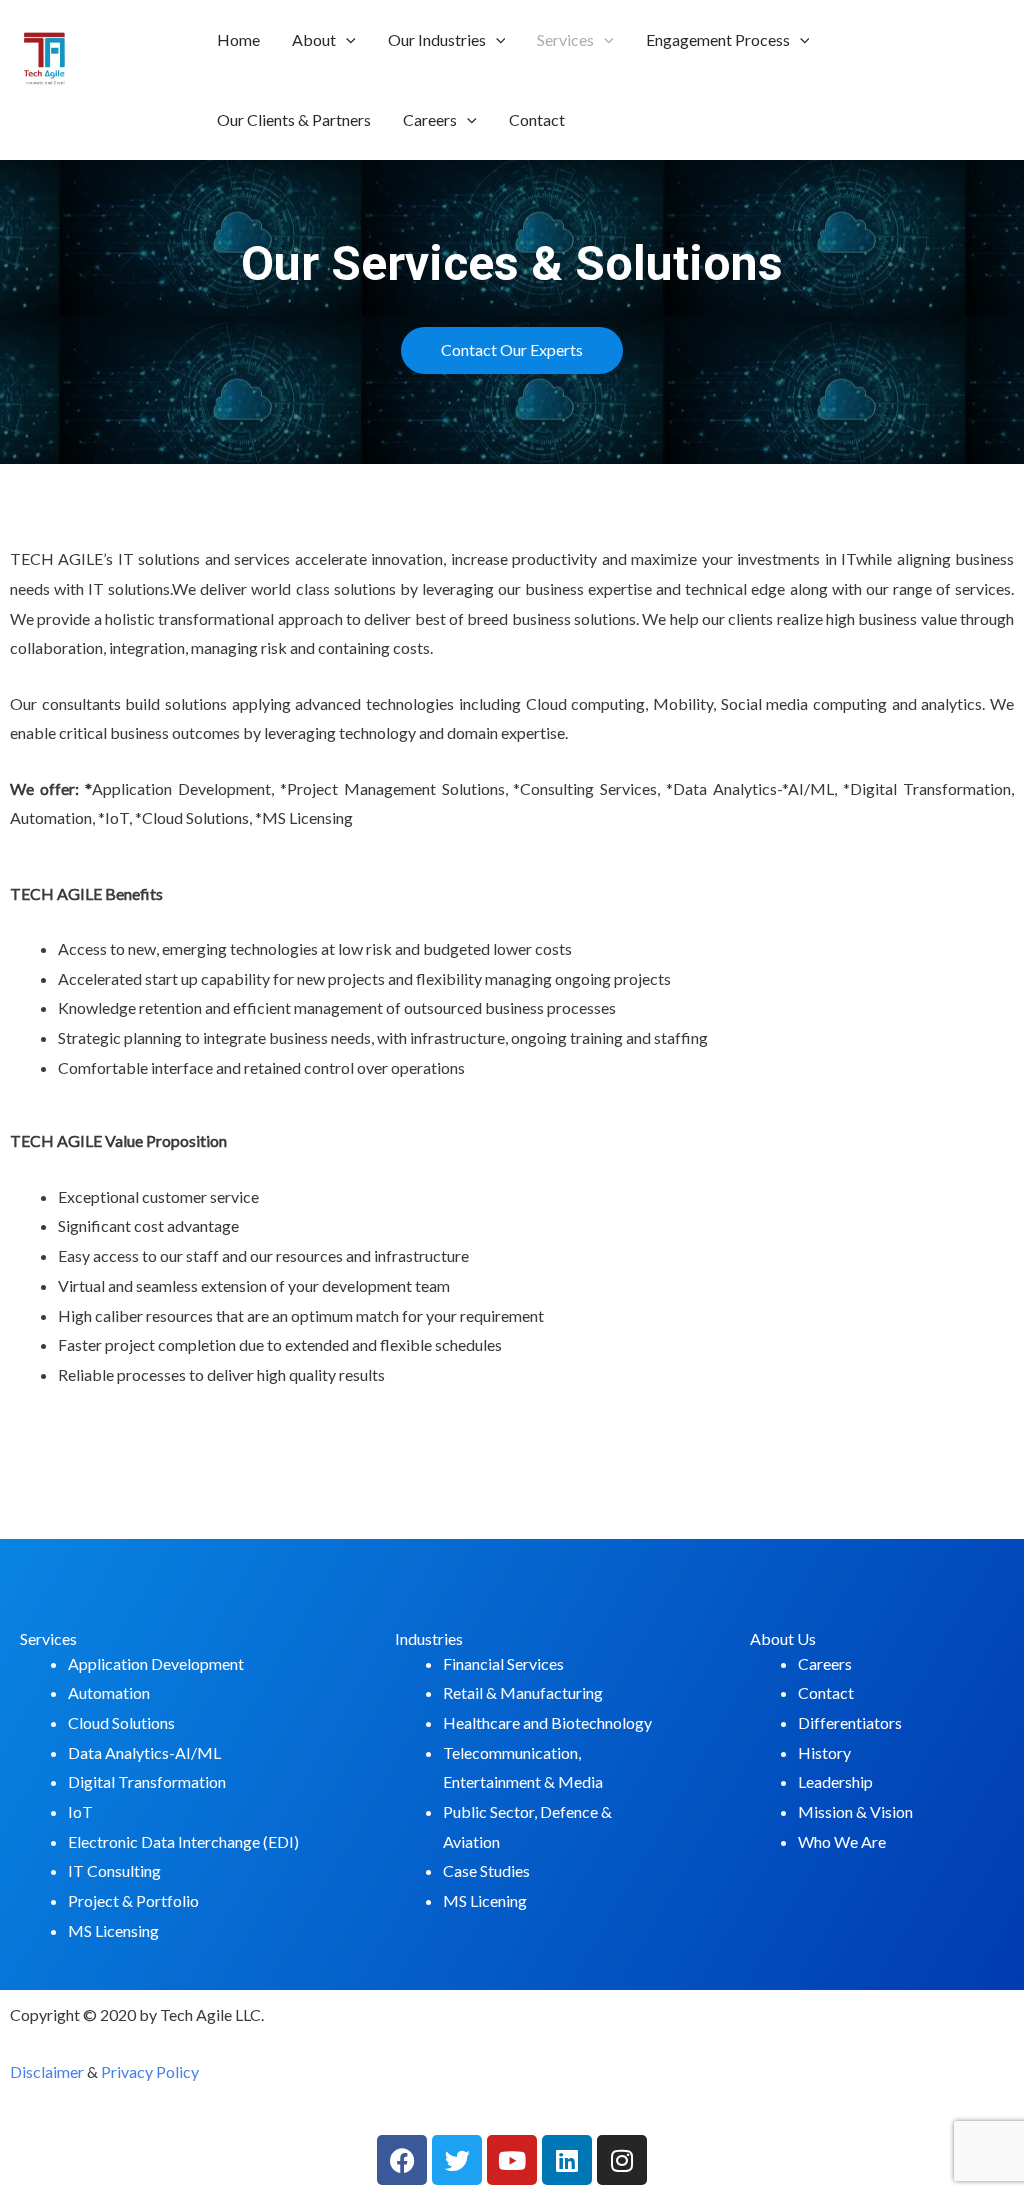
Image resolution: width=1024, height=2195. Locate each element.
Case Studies (486, 1870)
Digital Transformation (147, 1781)
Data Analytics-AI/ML (144, 1752)
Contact (537, 119)
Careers (430, 119)
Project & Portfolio (133, 1900)
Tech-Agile (100, 110)
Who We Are (842, 1841)
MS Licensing (113, 1930)
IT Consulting (114, 1870)
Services (565, 39)
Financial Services (503, 1663)
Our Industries (437, 39)
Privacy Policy (150, 2071)
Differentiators (850, 1722)
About (314, 39)
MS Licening (485, 1900)
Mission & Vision (855, 1811)
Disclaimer (47, 2071)
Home (238, 39)
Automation (109, 1692)
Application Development (156, 1663)
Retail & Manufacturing (523, 1692)
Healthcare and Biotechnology (547, 1722)
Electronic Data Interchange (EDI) (183, 1841)
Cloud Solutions (121, 1722)
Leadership (835, 1781)
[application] (346, 40)
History (824, 1752)
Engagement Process (718, 39)
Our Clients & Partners (294, 119)
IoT (80, 1811)
